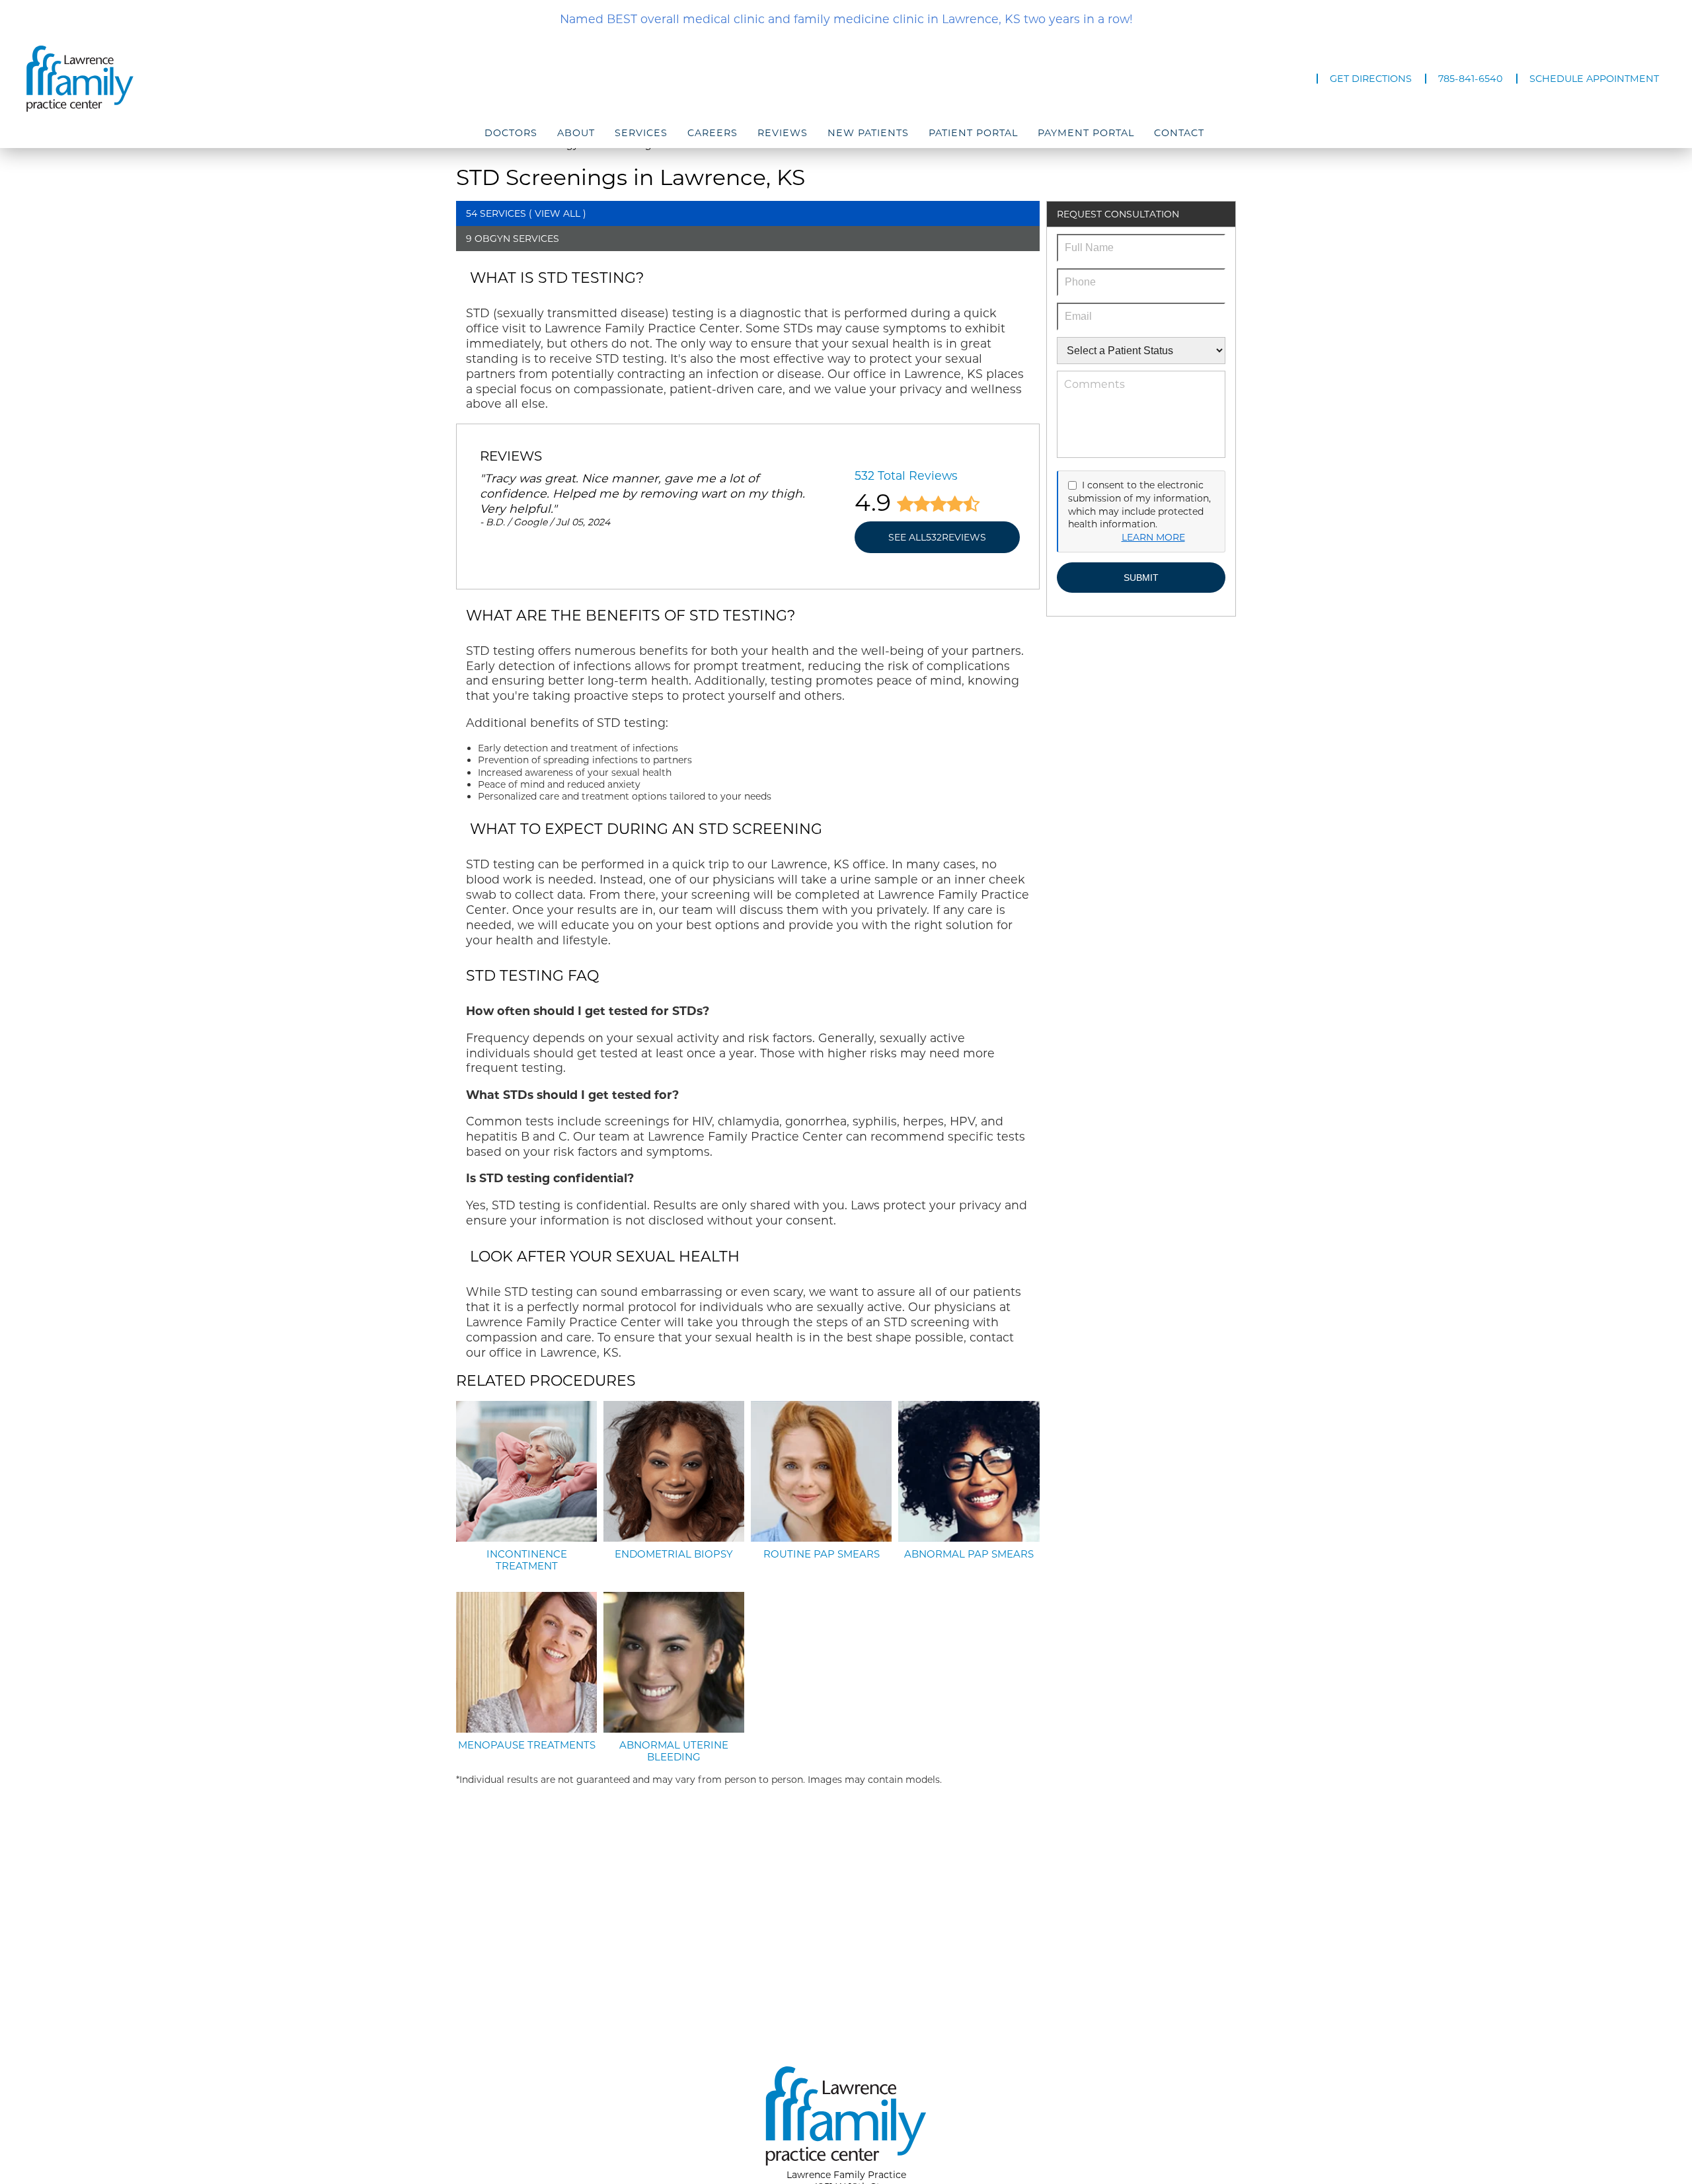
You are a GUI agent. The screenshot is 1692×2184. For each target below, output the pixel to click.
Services (641, 133)
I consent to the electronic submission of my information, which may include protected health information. (1139, 505)
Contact (1179, 133)
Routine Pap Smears (822, 1554)
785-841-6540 (1471, 79)
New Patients (868, 133)
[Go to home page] (272, 79)
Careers (712, 133)
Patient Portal (973, 133)
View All (558, 213)
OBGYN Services (517, 239)
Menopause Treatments (527, 1745)
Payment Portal (1086, 133)
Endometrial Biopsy (674, 1554)
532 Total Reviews (906, 475)
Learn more (1153, 537)
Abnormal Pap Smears (969, 1554)
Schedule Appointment (1594, 79)
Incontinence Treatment (527, 1560)
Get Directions (1371, 79)
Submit (1141, 578)
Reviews (783, 133)
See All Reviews (937, 537)
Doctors (511, 133)
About (576, 133)
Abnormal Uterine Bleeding (674, 1751)
